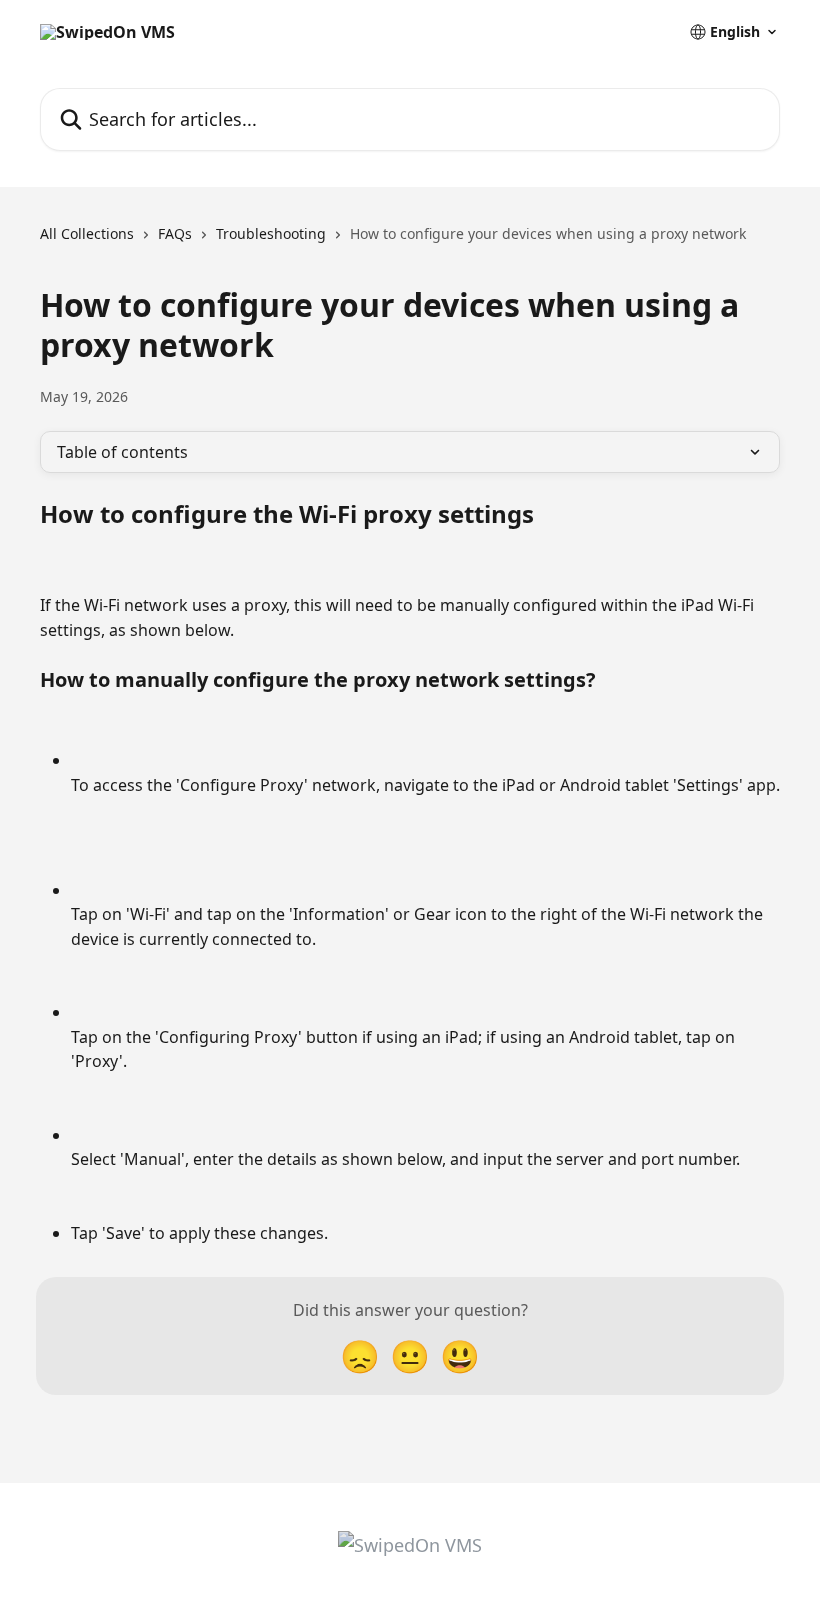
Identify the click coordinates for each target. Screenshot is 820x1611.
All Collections (87, 233)
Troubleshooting (271, 233)
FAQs (175, 233)
